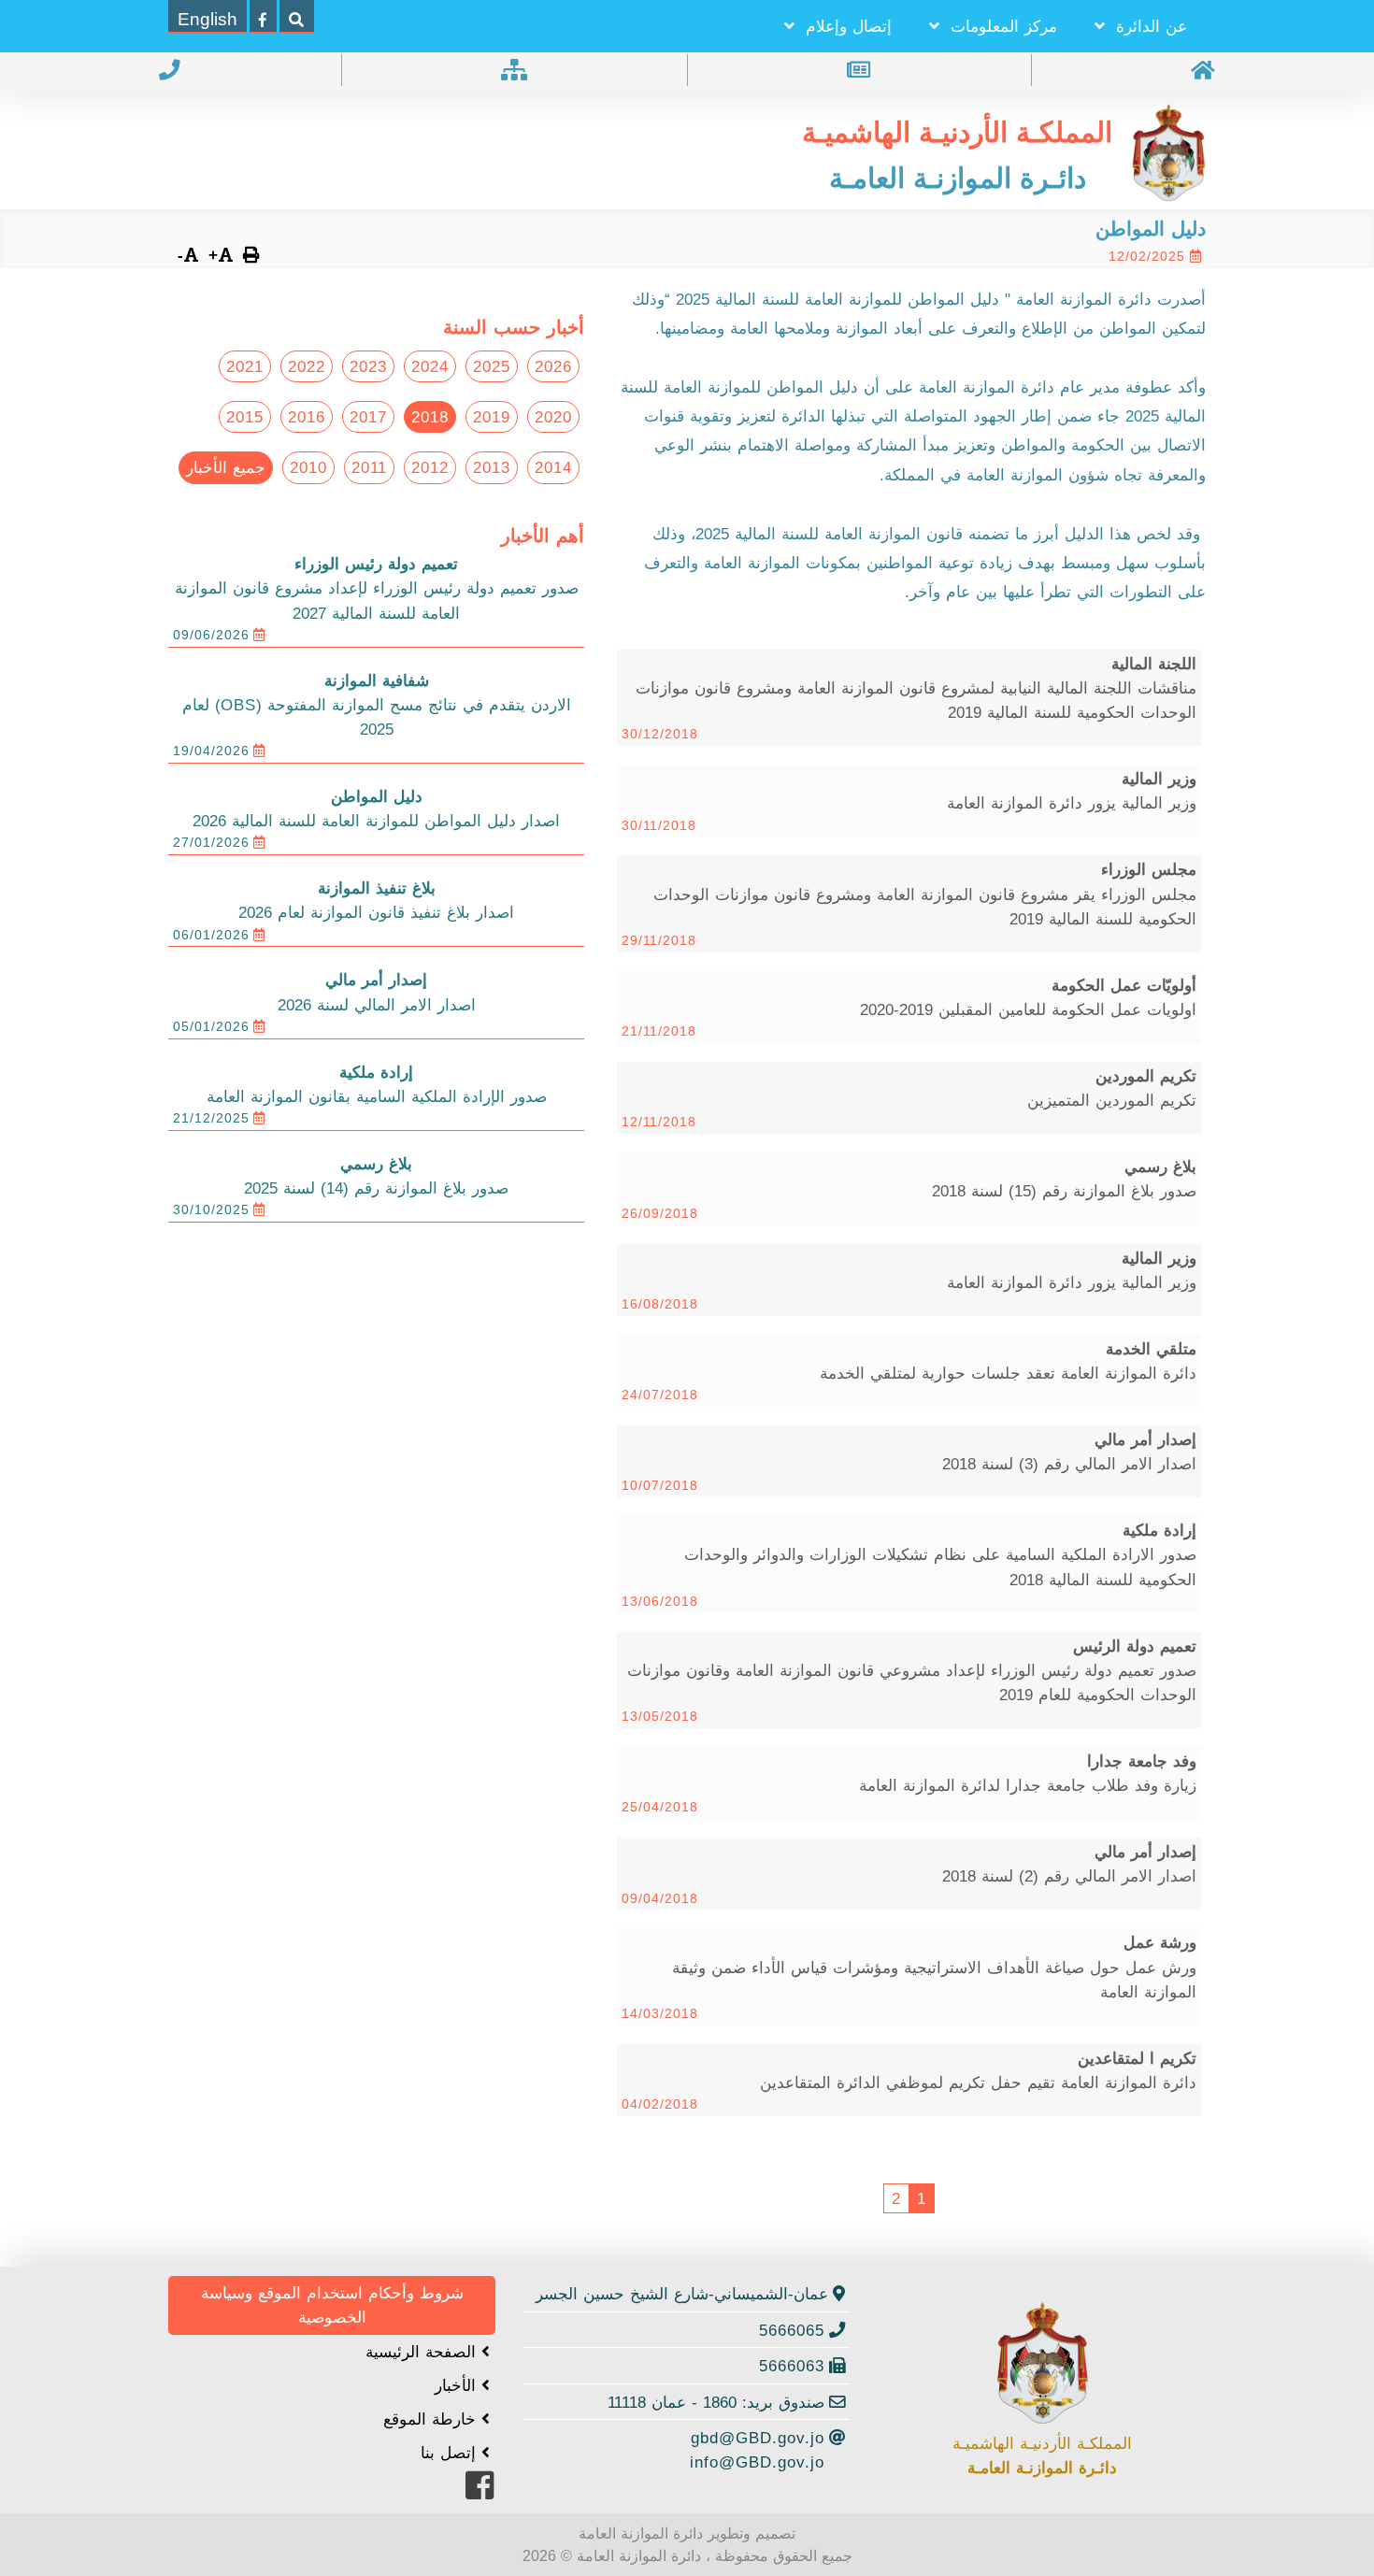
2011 (369, 467)
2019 (492, 417)
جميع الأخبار (226, 467)
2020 (553, 417)
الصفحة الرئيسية (423, 2352)
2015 (245, 417)
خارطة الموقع (432, 2419)
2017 (368, 417)
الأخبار (458, 2385)
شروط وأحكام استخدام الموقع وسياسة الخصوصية (332, 2305)
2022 (307, 366)
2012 (430, 467)
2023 (368, 366)
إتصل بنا (451, 2453)
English (208, 19)
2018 (430, 417)
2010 (308, 467)
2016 (307, 417)
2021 (245, 366)
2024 (430, 366)
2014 (553, 467)
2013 (492, 467)
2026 (553, 366)
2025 (492, 366)
